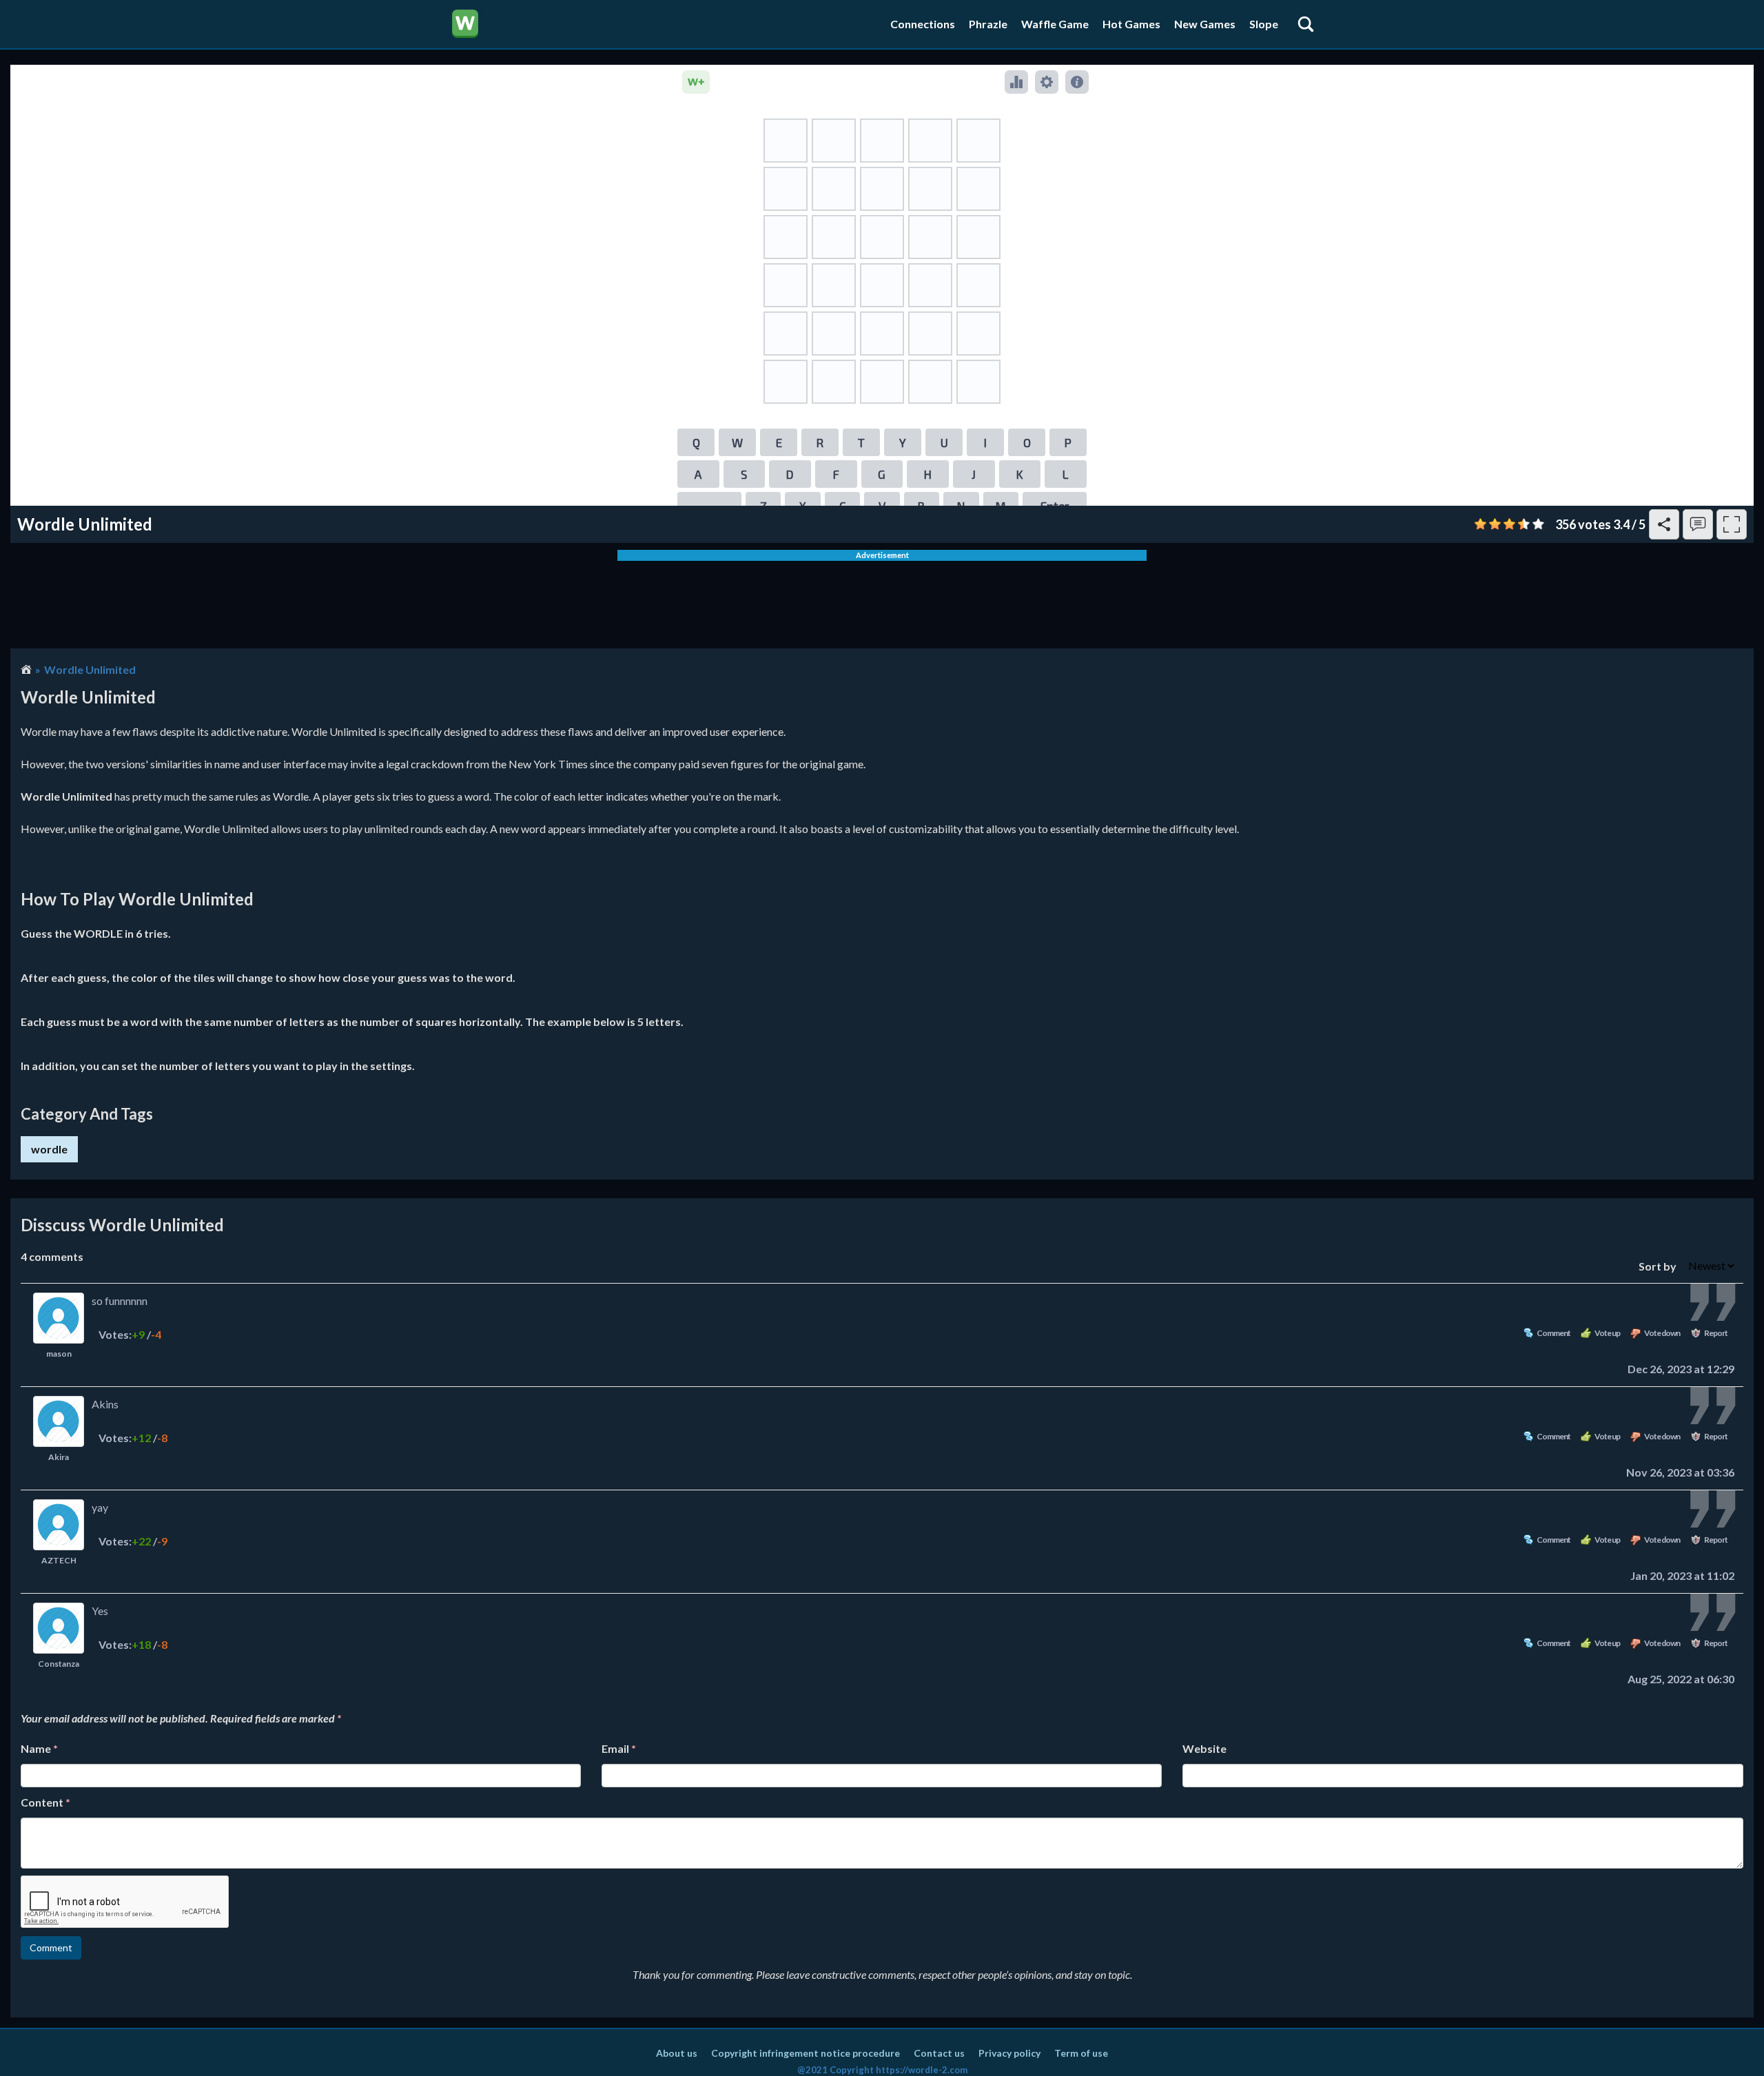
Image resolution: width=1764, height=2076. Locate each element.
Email (619, 1748)
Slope (1264, 24)
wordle (49, 1149)
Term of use (1081, 2053)
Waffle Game (1055, 24)
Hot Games (1131, 24)
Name (39, 1748)
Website (1204, 1748)
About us (677, 2053)
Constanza (59, 1664)
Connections (923, 24)
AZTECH (59, 1560)
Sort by (1659, 1265)
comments (52, 1256)
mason (59, 1354)
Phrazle (988, 24)
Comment (1553, 1333)
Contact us (939, 2053)
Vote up (1607, 1333)
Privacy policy (1009, 2053)
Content (45, 1802)
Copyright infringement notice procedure (806, 2053)
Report (1716, 1333)
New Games (1205, 24)
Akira (59, 1457)
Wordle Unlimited (90, 669)
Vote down (1662, 1333)
